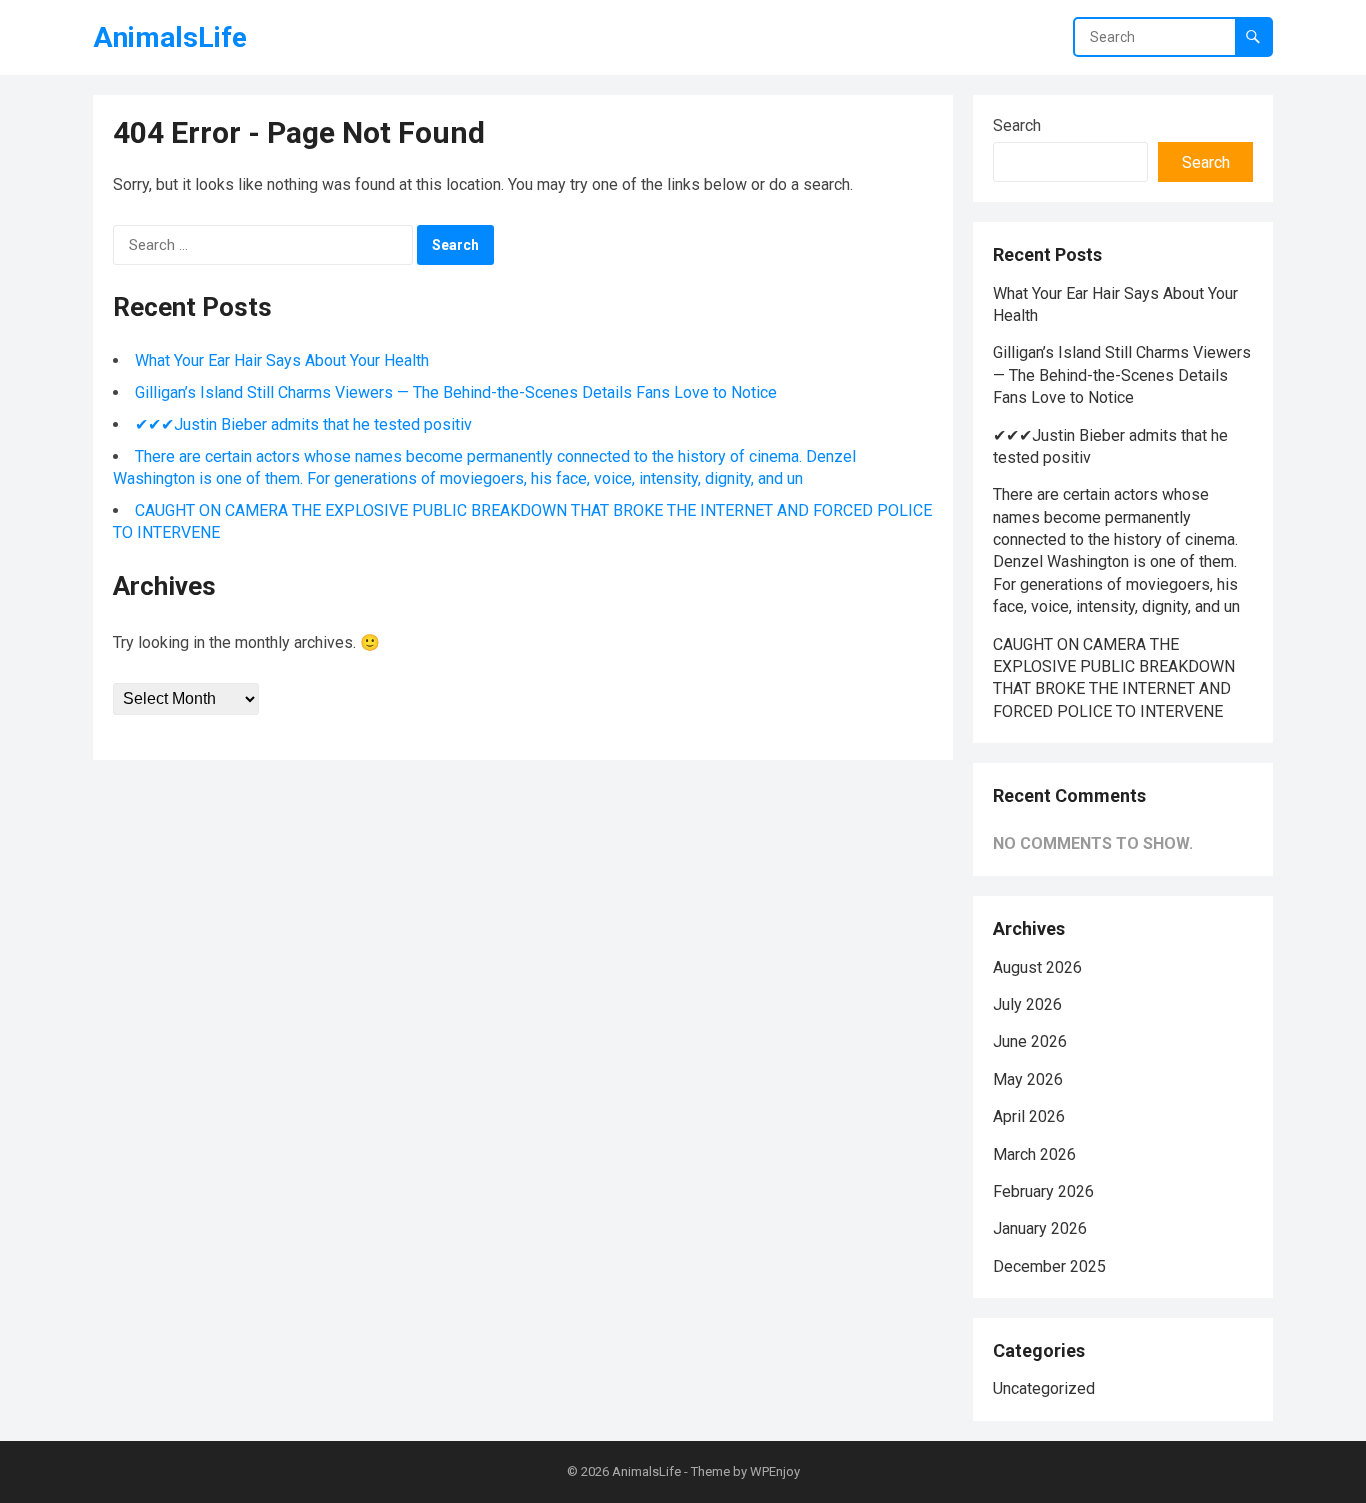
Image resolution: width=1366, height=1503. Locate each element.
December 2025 (1049, 1266)
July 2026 (1027, 1004)
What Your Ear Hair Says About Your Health (282, 360)
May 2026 (1028, 1079)
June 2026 (1030, 1041)
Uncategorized (1044, 1388)
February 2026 (1043, 1191)
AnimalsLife (170, 37)
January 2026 (1040, 1228)
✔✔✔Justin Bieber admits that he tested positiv (303, 424)
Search (1017, 125)
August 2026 (1037, 967)
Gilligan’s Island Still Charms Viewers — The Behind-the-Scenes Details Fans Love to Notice (456, 392)
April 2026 (1029, 1116)
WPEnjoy (775, 1471)
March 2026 (1034, 1154)
